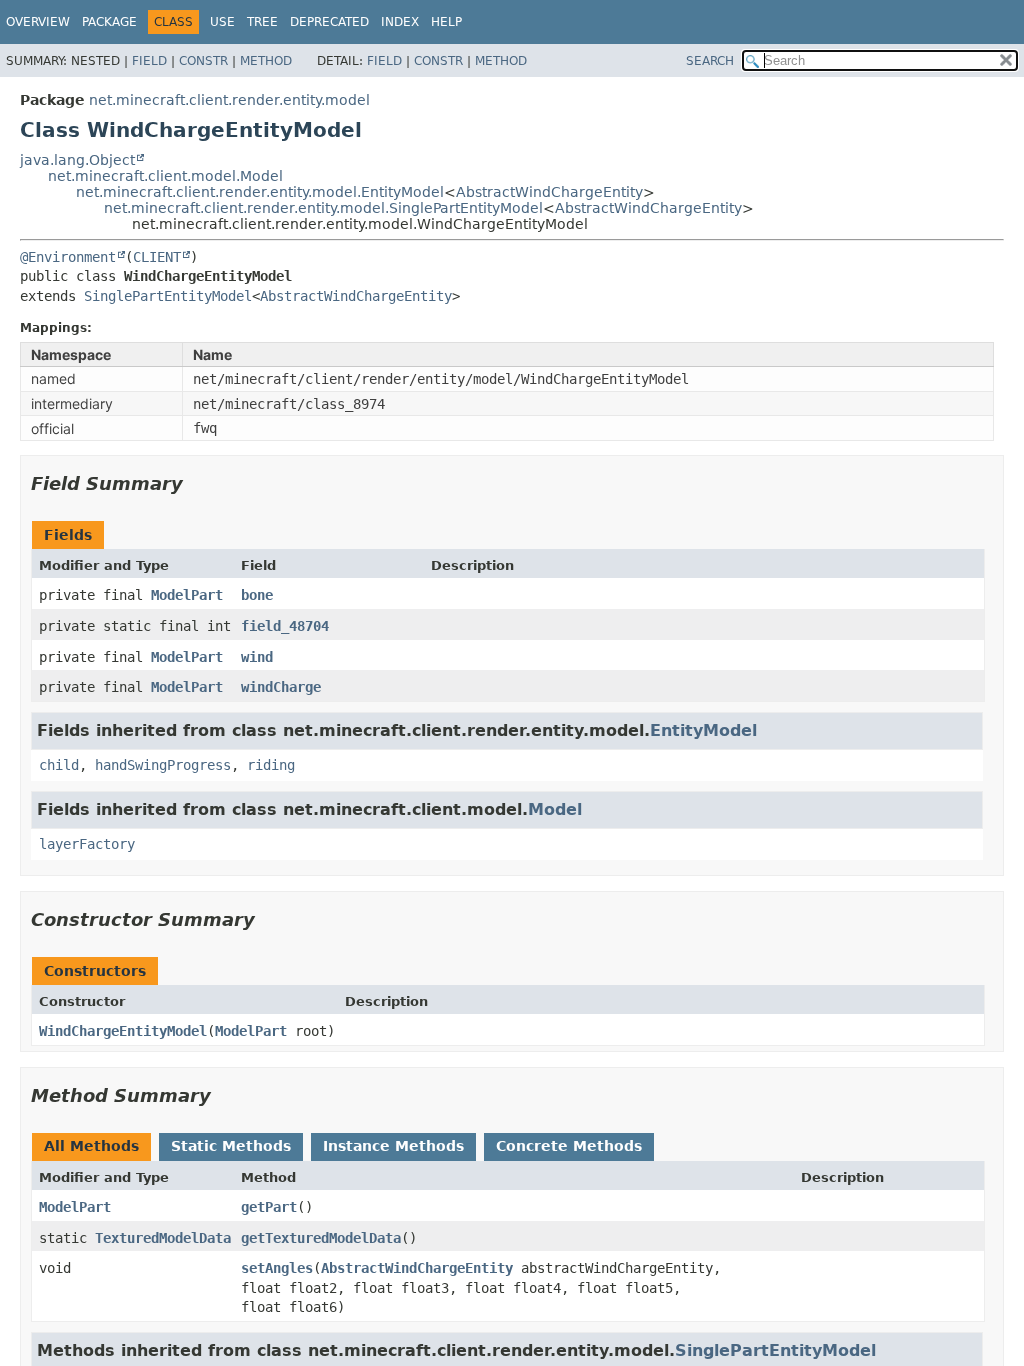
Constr (203, 61)
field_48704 (285, 626)
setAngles (277, 1268)
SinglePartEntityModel (168, 296)
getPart (269, 1207)
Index (400, 22)
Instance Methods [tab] (393, 1146)
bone (257, 595)
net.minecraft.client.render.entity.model (229, 100)
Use (222, 22)
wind (257, 657)
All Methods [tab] (91, 1146)
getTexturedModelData (321, 1238)
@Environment (68, 257)
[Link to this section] (197, 483)
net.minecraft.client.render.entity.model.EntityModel (260, 192)
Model (555, 809)
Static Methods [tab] (231, 1146)
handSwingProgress (163, 765)
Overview (38, 22)
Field (149, 61)
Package (109, 22)
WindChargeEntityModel (123, 1031)
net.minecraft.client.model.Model (165, 176)
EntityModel (703, 730)
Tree (262, 22)
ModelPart (187, 595)
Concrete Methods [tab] (569, 1146)
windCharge (281, 687)
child (59, 765)
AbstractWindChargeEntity (549, 192)
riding (271, 765)
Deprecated (329, 22)
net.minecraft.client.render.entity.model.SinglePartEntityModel (323, 208)
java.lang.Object (77, 160)
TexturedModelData (163, 1238)
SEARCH (710, 61)
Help (446, 22)
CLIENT (157, 257)
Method (266, 61)
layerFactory (87, 844)
